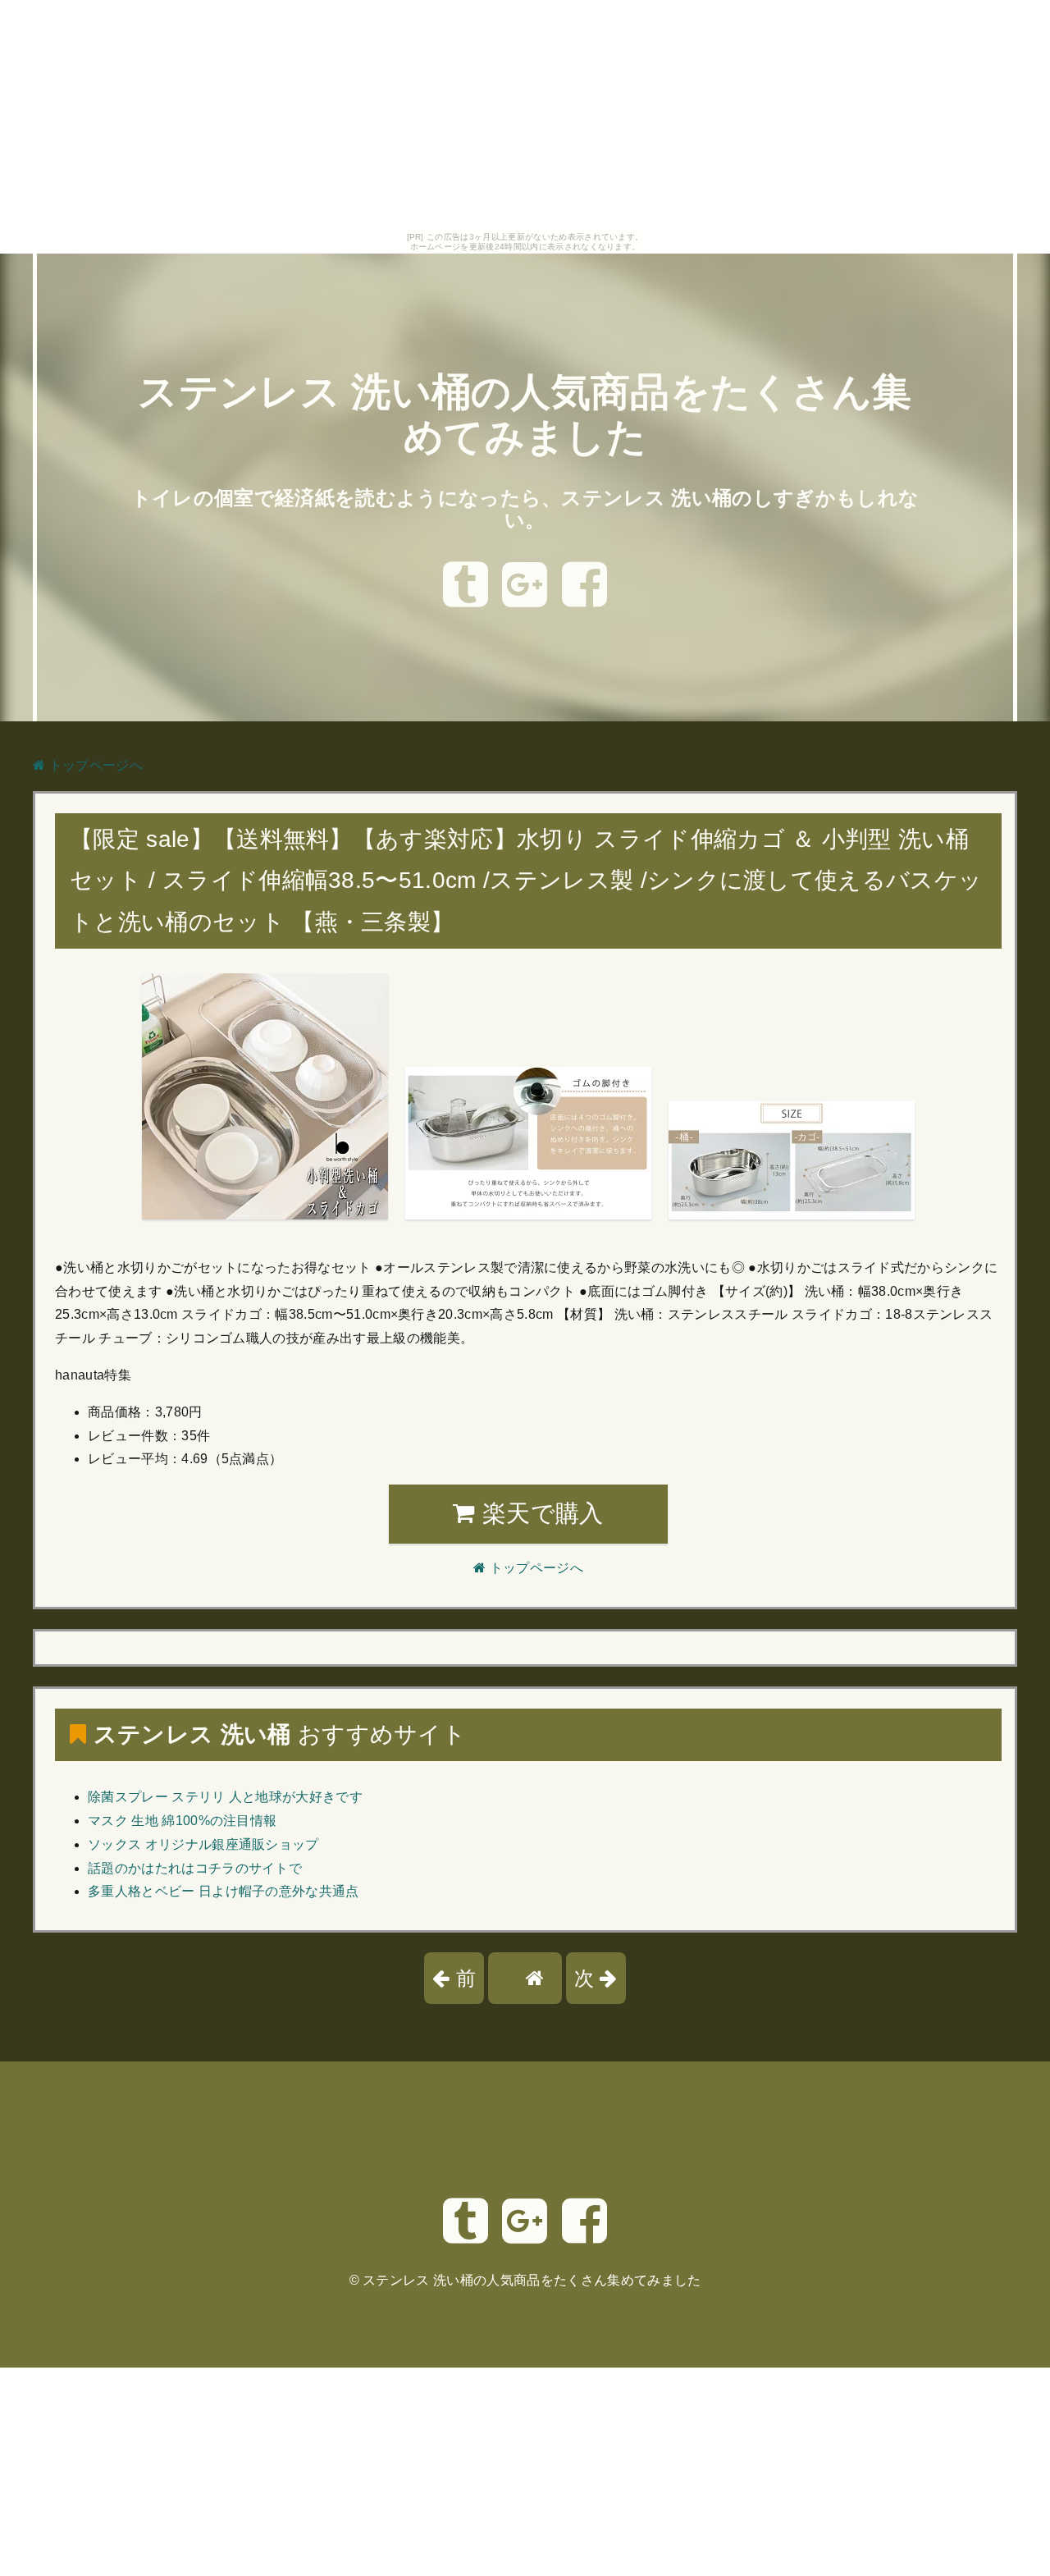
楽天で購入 (540, 1513)
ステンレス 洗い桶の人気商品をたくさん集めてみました (532, 2280)
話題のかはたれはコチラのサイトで (195, 1868)
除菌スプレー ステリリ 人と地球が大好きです (225, 1797)
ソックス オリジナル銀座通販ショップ (203, 1844)
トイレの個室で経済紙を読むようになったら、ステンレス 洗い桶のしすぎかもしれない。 (525, 509)
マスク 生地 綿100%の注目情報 (182, 1821)
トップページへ (94, 765)
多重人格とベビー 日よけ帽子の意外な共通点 (224, 1891)
